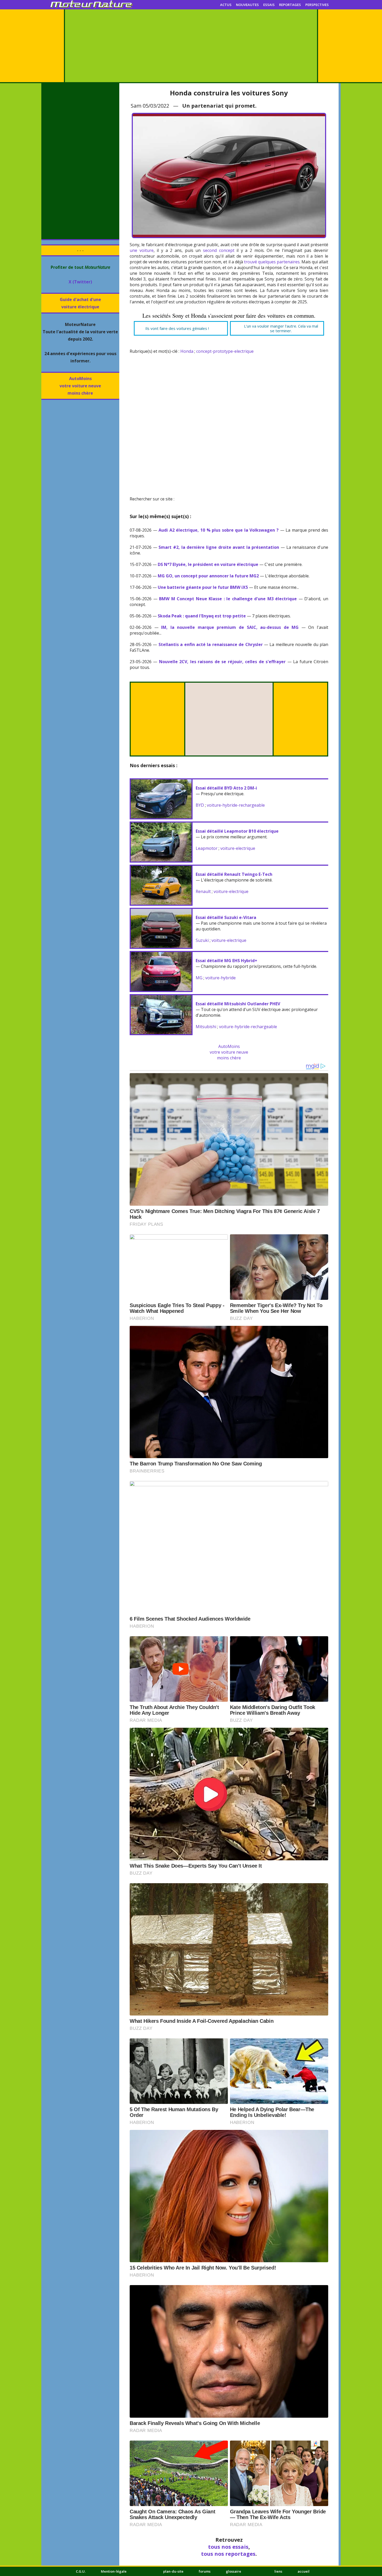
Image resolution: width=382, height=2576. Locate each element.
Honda (187, 351)
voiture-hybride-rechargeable (236, 805)
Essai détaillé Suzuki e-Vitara (226, 917)
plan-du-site (173, 2571)
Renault (203, 891)
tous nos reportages (228, 2554)
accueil (304, 2571)
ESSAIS (269, 5)
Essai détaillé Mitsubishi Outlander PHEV (238, 1004)
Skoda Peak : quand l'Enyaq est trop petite (202, 616)
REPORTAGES (290, 5)
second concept (219, 250)
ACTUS (226, 5)
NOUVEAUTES (247, 5)
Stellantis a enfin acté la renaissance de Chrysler (211, 644)
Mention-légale (114, 2571)
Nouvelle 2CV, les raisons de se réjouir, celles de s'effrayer (222, 662)
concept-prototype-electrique (225, 351)
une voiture (142, 250)
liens (278, 2571)
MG (199, 978)
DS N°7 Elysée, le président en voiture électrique (208, 564)
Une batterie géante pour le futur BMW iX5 (203, 587)
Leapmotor (207, 848)
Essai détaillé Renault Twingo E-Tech (234, 874)
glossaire (233, 2571)
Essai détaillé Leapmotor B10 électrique (237, 831)
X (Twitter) (80, 282)
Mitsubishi (206, 1027)
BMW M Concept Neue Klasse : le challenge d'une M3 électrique (228, 599)
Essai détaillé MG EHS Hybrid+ (226, 961)
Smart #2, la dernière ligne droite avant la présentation (219, 547)
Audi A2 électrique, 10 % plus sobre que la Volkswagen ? (219, 530)
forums (205, 2571)
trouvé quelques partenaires (272, 262)
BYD (200, 805)
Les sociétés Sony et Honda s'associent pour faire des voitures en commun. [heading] (229, 316)
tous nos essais (228, 2547)
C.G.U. (81, 2571)
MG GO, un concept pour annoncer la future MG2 (208, 576)
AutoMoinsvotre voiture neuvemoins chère (80, 386)
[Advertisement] (191, 46)
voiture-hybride (220, 978)
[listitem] (181, 328)
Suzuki (202, 940)
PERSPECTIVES (317, 5)
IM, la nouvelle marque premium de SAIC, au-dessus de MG (230, 627)
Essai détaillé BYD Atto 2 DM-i (226, 788)
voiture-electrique (238, 848)
